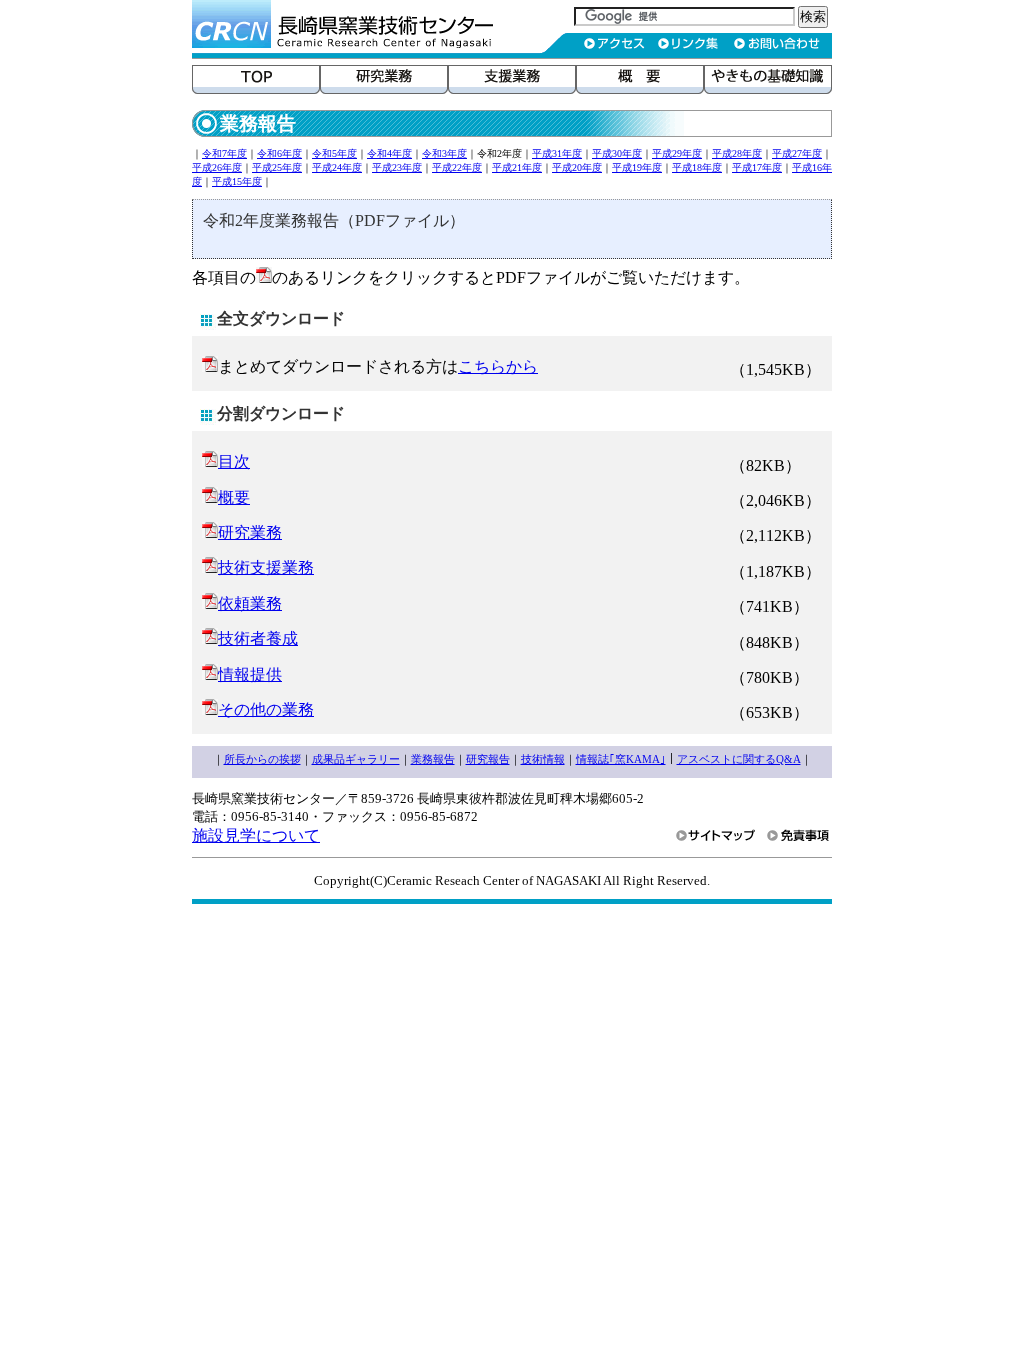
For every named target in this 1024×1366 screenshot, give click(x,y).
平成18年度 (697, 167)
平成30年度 (617, 153)
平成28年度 (737, 153)
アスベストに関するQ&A (739, 759)
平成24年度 (337, 167)
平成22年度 (457, 167)
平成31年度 (557, 153)
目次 (234, 461)
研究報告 (488, 759)
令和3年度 (444, 153)
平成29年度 (677, 153)
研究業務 (250, 532)
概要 (234, 497)
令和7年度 (224, 153)
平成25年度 (277, 167)
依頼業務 (250, 603)
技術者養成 (258, 638)
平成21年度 (517, 167)
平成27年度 (797, 153)
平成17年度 (757, 167)
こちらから (498, 366)
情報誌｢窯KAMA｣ (621, 759)
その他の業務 (266, 709)
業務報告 (433, 759)
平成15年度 (237, 181)
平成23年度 (397, 167)
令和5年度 (334, 153)
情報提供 (250, 674)
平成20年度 (577, 167)
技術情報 (543, 759)
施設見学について (256, 835)
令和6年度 (279, 153)
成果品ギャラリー (356, 759)
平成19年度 (637, 167)
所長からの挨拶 (262, 759)
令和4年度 (389, 153)
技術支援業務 (266, 567)
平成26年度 (217, 167)
